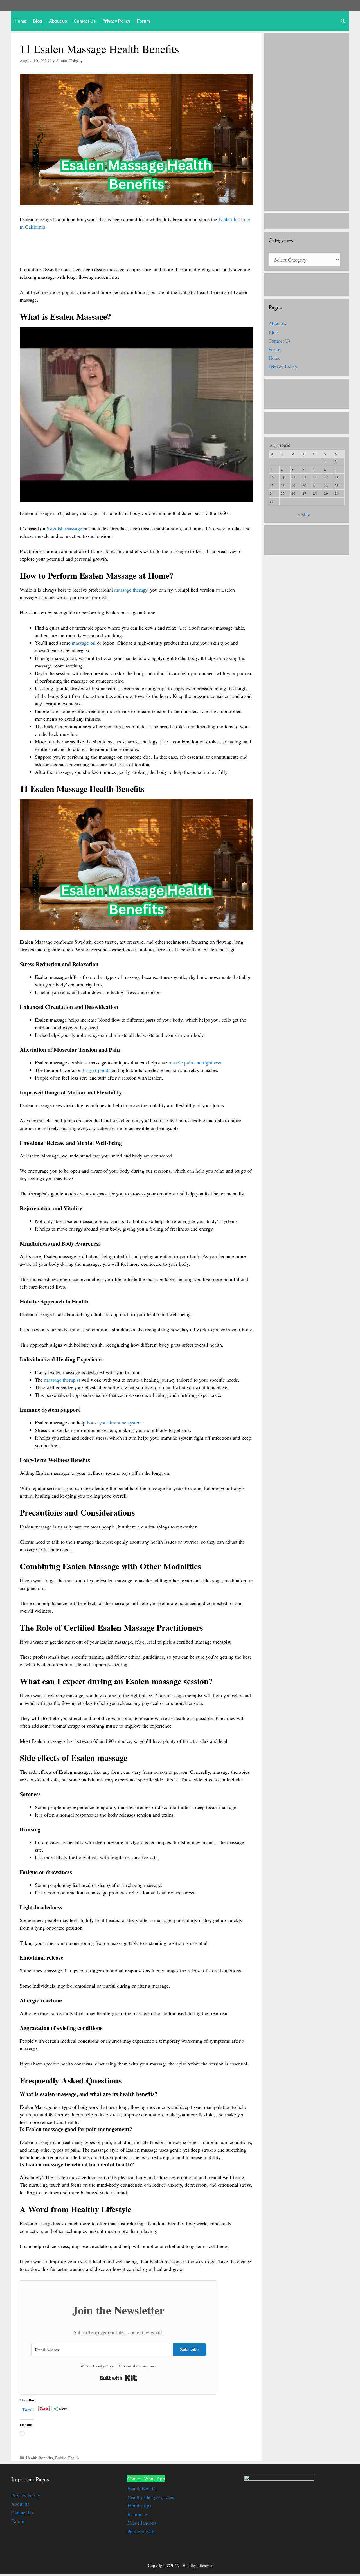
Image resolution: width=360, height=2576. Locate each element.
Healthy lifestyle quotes (151, 2497)
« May (304, 515)
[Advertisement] (122, 251)
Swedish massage (64, 528)
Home (20, 21)
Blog (38, 21)
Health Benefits (39, 2458)
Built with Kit (119, 2378)
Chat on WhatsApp (146, 2479)
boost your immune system (114, 1422)
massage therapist (62, 1380)
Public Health (67, 2458)
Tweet (28, 2408)
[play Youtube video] (136, 414)
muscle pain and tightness (195, 1062)
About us (58, 21)
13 (304, 478)
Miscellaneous (142, 2523)
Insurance (137, 2514)
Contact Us (85, 21)
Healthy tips (139, 2506)
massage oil (84, 643)
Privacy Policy (116, 21)
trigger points (97, 1070)
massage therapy (131, 590)
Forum (143, 21)
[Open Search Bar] (343, 21)
